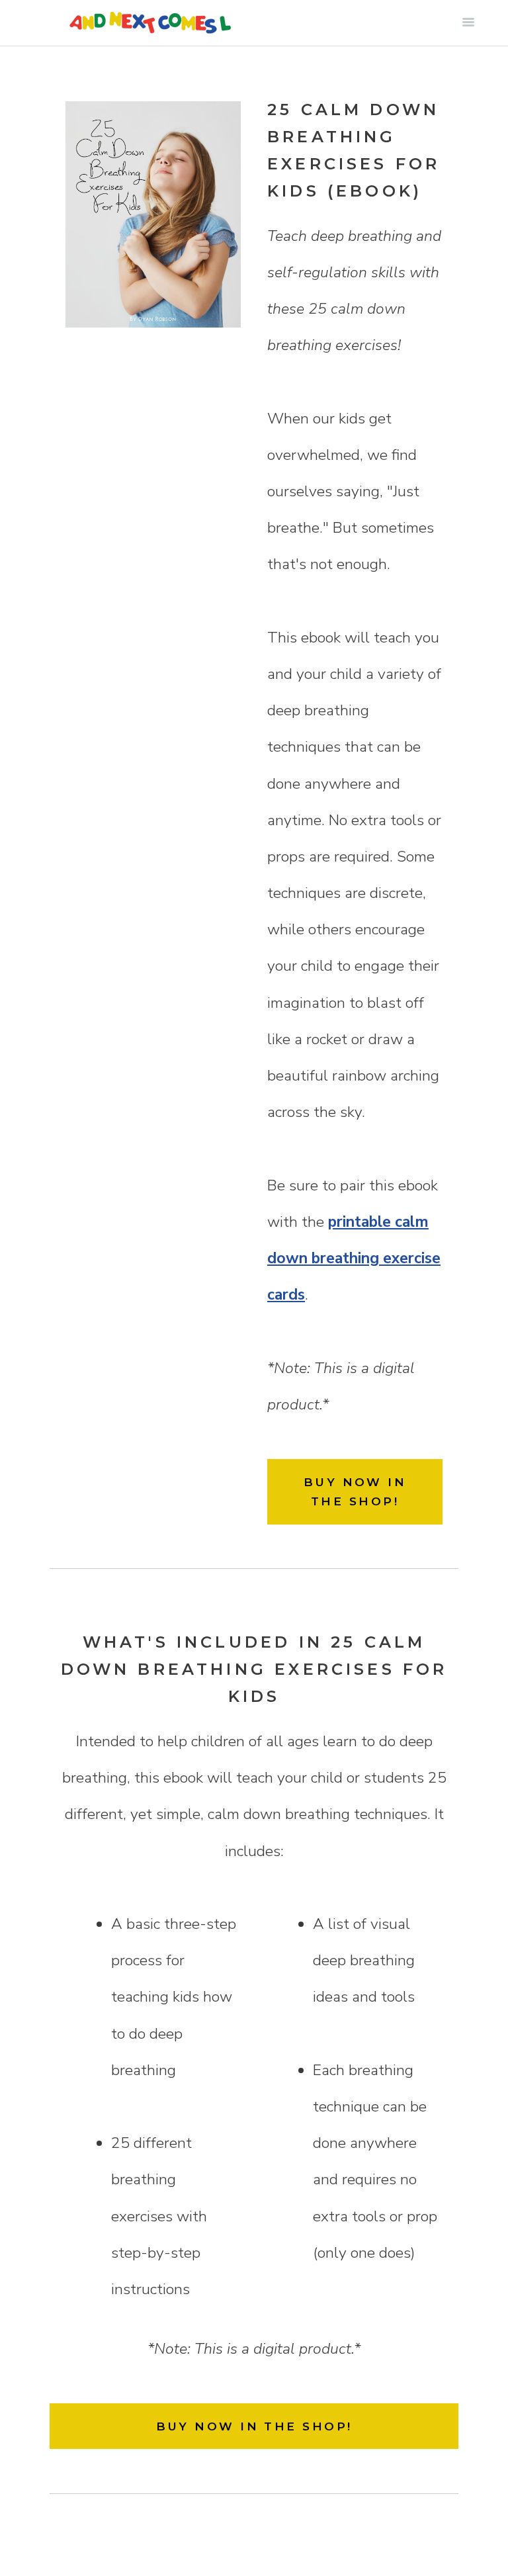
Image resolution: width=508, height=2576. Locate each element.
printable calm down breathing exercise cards (354, 1258)
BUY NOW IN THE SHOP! (355, 1491)
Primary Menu (468, 22)
